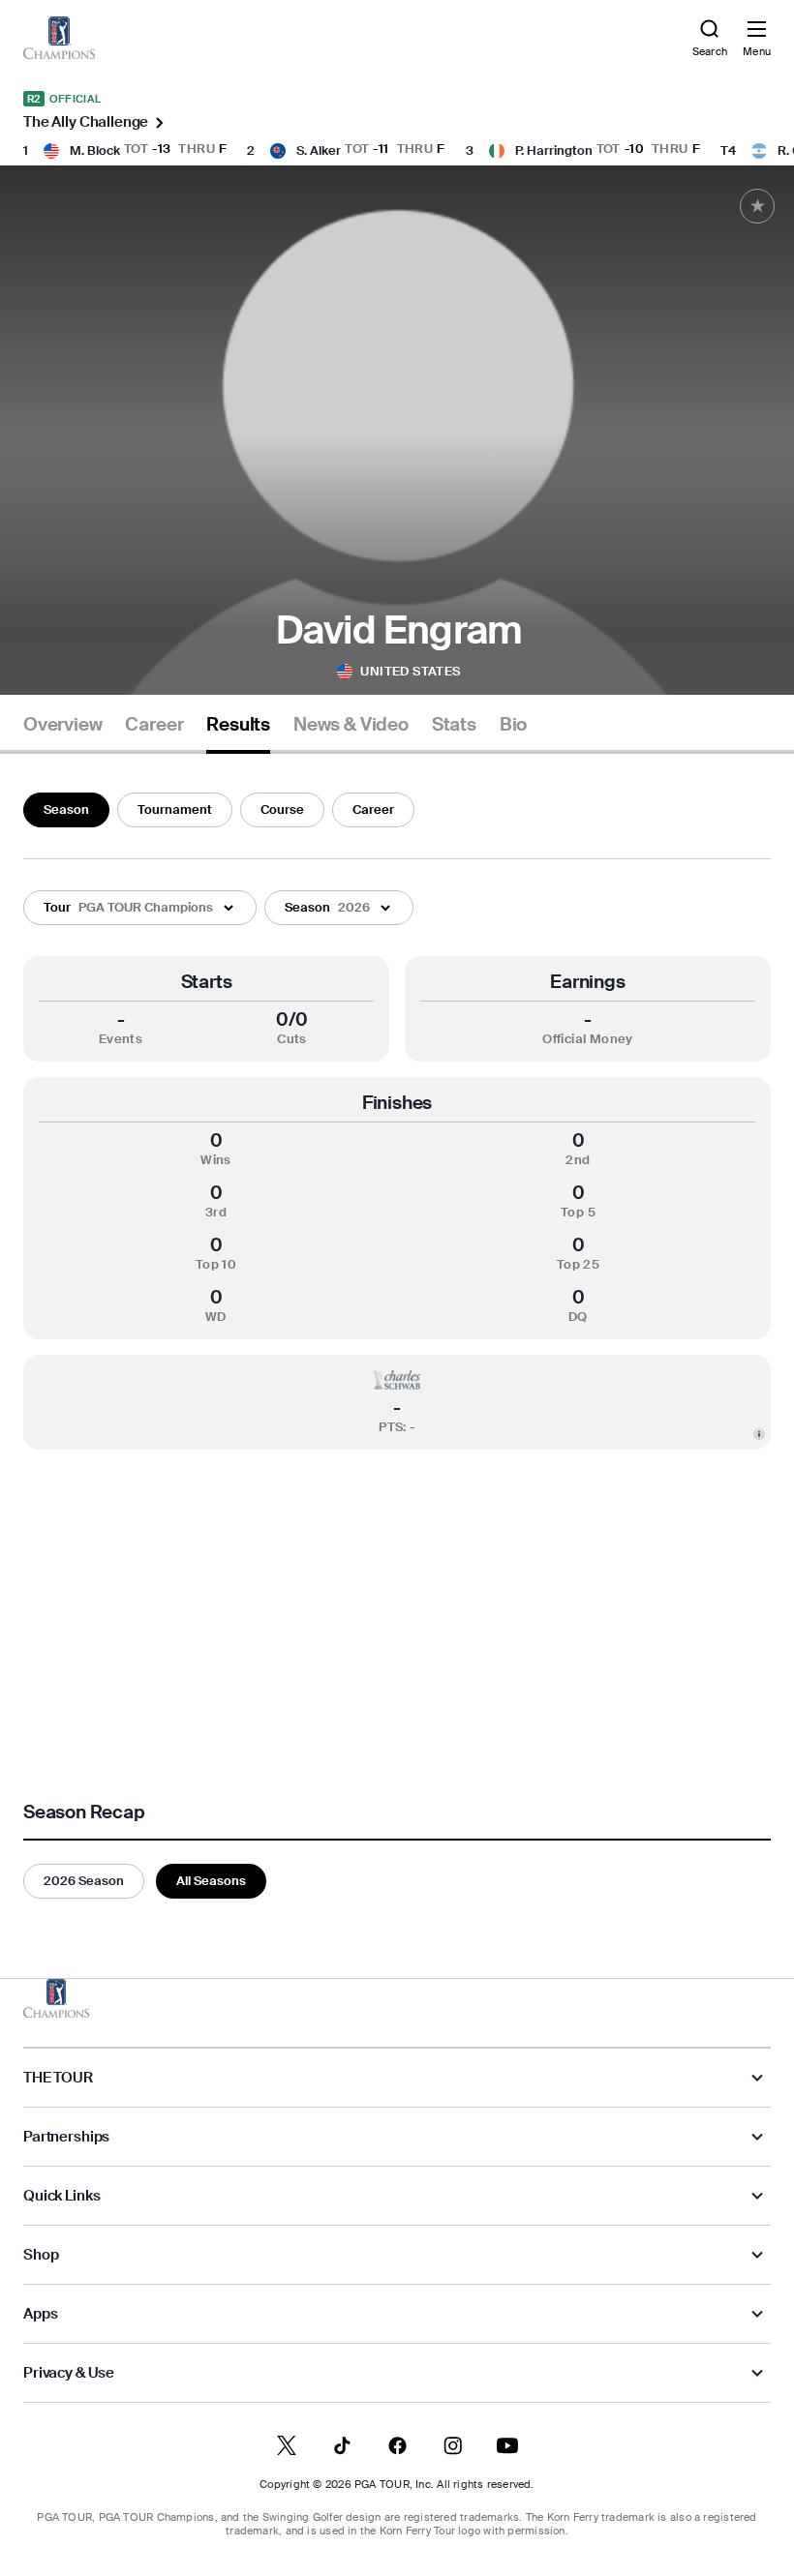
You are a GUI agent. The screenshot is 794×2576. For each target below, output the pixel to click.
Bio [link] (513, 725)
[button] (140, 908)
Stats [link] (454, 725)
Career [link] (154, 725)
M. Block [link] (95, 150)
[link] (59, 38)
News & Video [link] (351, 725)
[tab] (62, 732)
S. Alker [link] (319, 150)
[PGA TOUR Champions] (56, 1998)
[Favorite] (757, 206)
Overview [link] (62, 725)
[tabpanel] (397, 1342)
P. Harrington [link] (554, 150)
